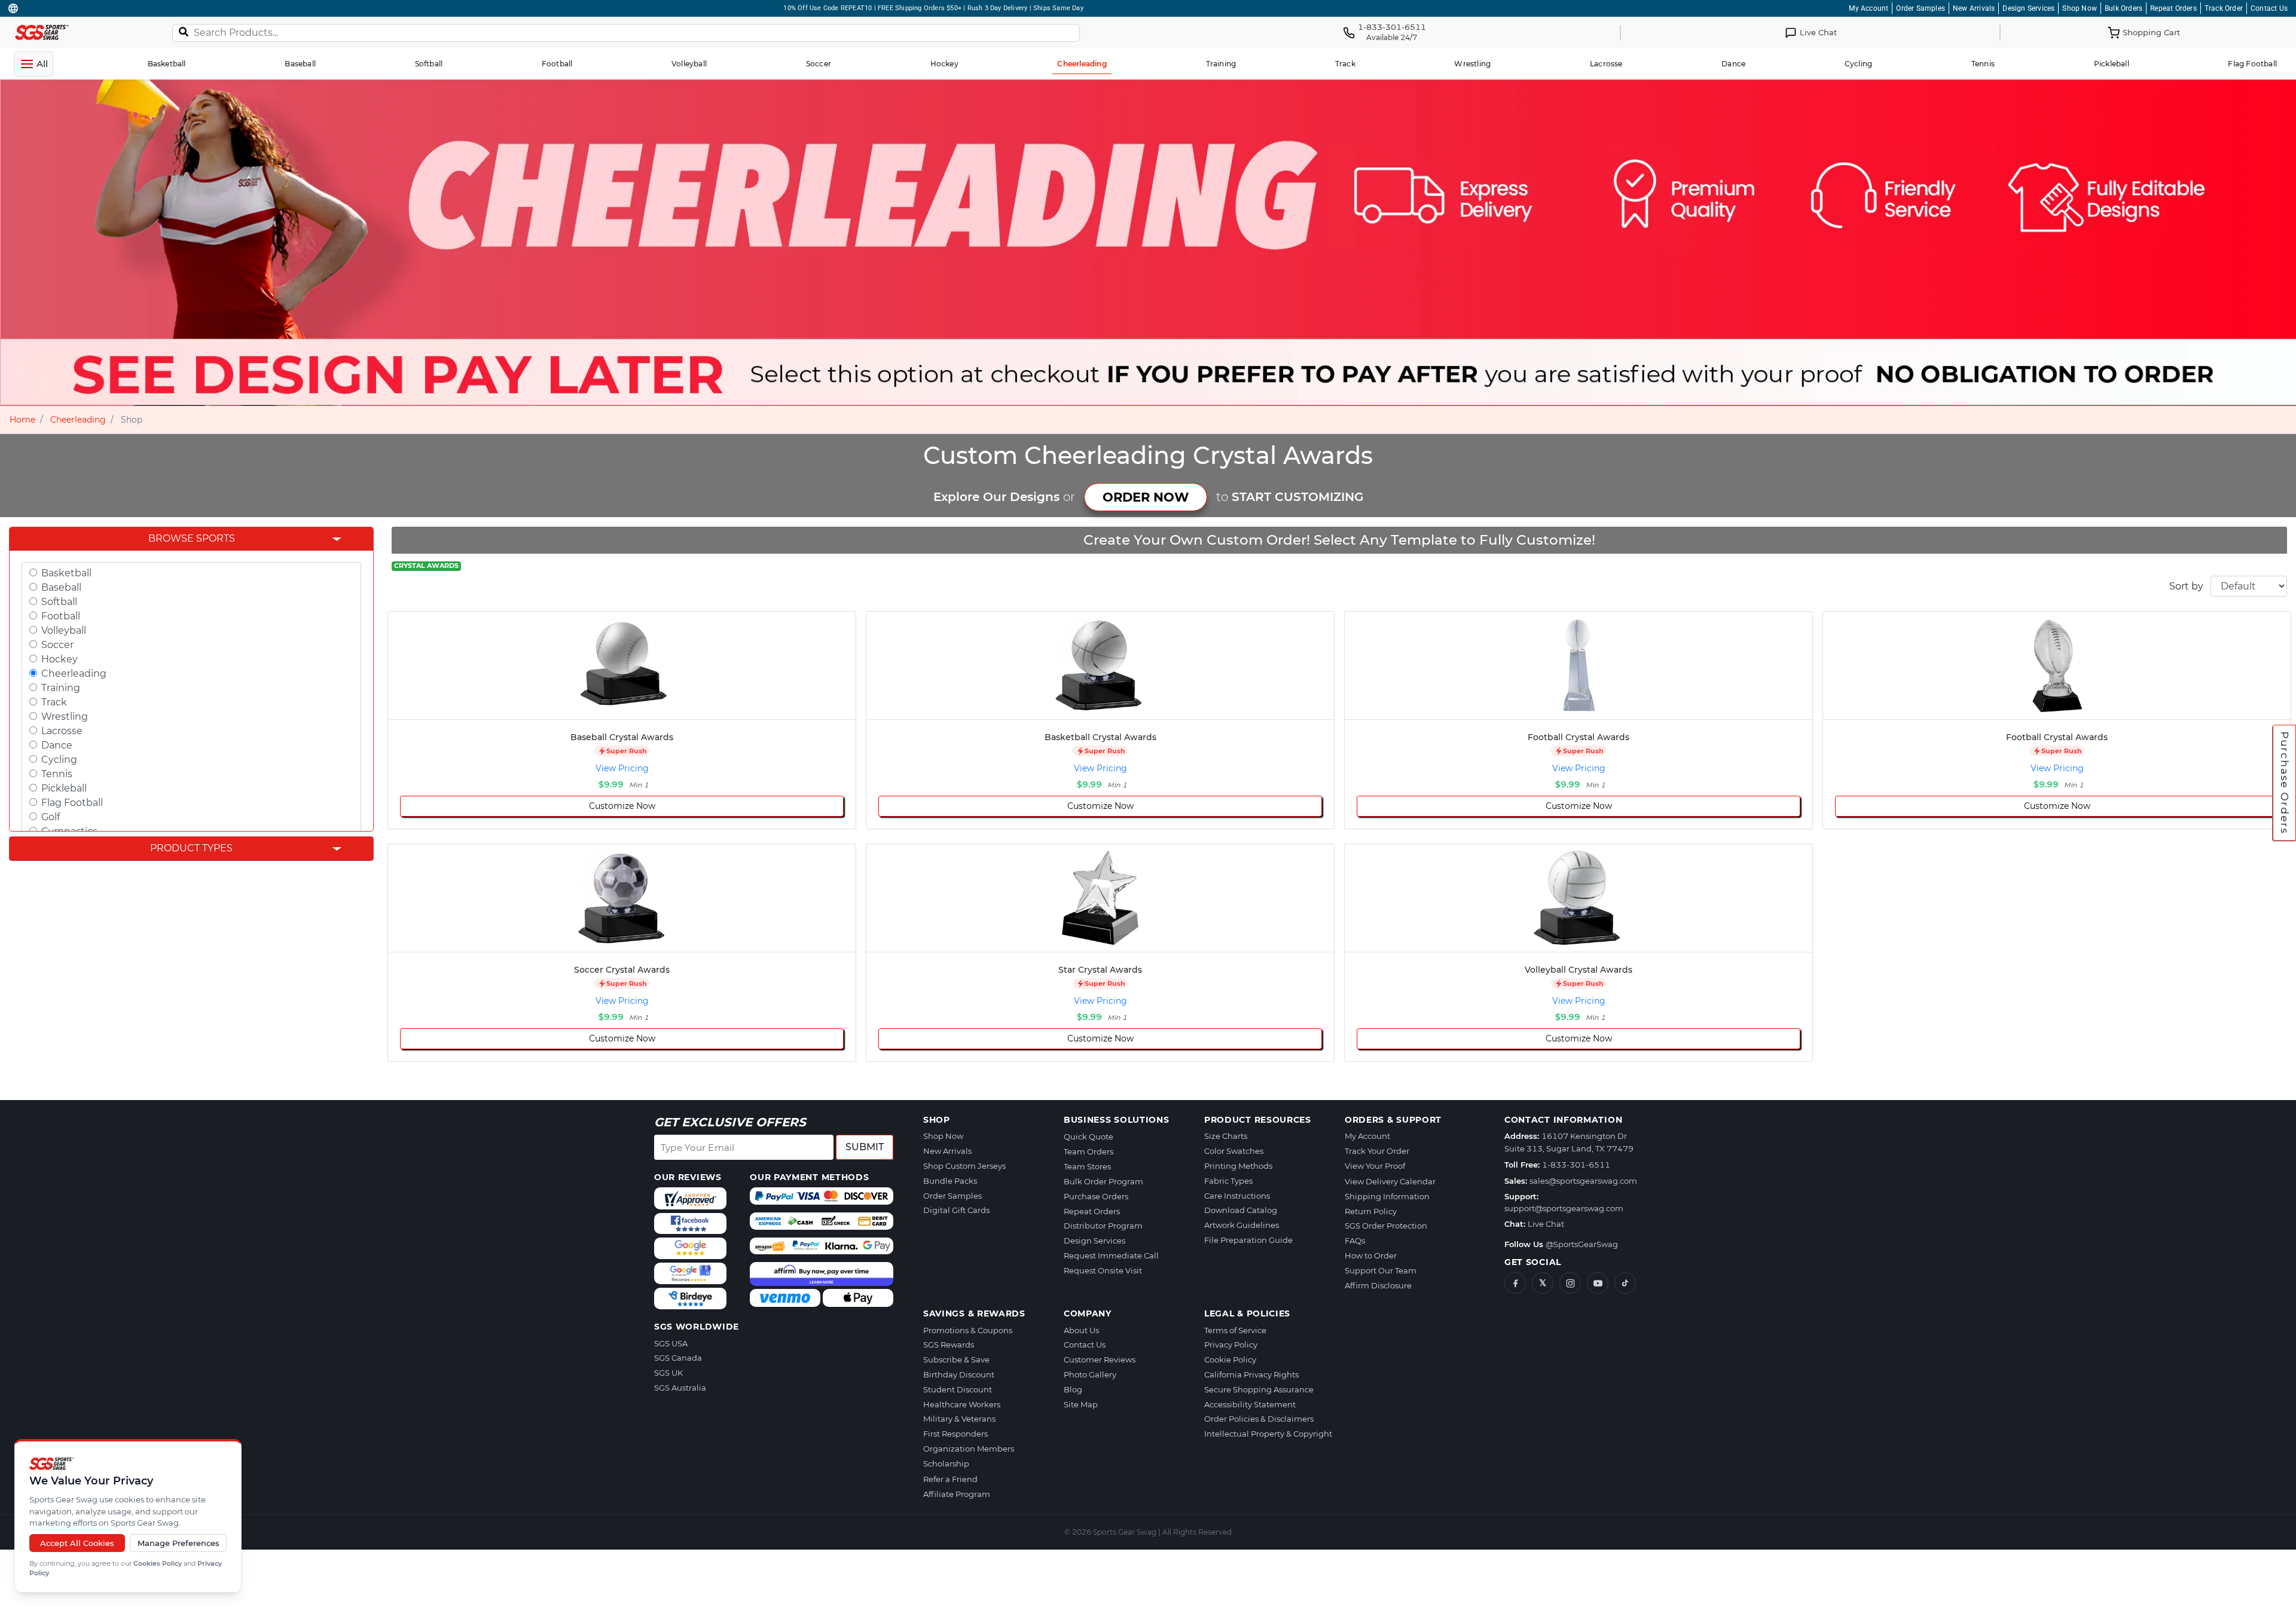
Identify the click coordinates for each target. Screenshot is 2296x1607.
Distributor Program (1103, 1226)
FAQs (1355, 1241)
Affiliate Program (957, 1494)
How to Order (1371, 1255)
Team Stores (1087, 1166)
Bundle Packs (950, 1181)
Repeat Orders (2173, 8)
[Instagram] (1570, 1283)
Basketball (66, 573)
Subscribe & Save (956, 1359)
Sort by (2186, 586)
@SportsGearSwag (1582, 1244)
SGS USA (671, 1343)
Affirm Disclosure (1378, 1285)
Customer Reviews (1100, 1359)
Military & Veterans (959, 1419)
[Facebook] (1515, 1283)
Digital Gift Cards (956, 1210)
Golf (51, 817)
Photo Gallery (1090, 1374)
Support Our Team (1381, 1270)
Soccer (57, 645)
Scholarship (946, 1464)
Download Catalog (1241, 1210)
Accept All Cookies (77, 1543)
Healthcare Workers (962, 1404)
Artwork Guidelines (1242, 1225)
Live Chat (1546, 1224)
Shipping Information (1387, 1196)
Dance (57, 745)
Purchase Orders (2285, 783)
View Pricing (622, 768)
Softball (59, 602)
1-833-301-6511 (1576, 1165)
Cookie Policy (1230, 1359)
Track (54, 702)
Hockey (59, 659)
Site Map (1081, 1404)
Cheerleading (78, 420)
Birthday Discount (959, 1374)
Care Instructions (1237, 1196)
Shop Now (2080, 8)
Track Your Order (1377, 1151)
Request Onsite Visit (1103, 1270)
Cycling (59, 760)
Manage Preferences (178, 1543)
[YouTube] (1598, 1283)
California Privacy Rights (1251, 1374)
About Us (1081, 1330)
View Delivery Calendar (1390, 1181)
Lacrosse (62, 731)
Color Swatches (1234, 1151)
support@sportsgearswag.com (1564, 1208)
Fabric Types (1228, 1181)
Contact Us (2269, 8)
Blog (1073, 1389)
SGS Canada (678, 1358)
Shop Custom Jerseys (964, 1166)
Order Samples (1921, 8)
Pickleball (64, 788)
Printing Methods (1238, 1166)
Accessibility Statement (1250, 1404)
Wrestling (65, 717)
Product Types (191, 848)
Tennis (57, 774)
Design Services (2028, 8)
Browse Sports (192, 538)
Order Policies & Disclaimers (1259, 1419)
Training (61, 688)
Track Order (2224, 8)
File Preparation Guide (1248, 1240)
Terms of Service (1235, 1330)
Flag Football (72, 803)
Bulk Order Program (1103, 1181)
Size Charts (1226, 1136)
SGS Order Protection (1386, 1226)
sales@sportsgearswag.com (1583, 1181)
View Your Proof (1375, 1166)
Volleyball (64, 630)
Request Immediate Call (1111, 1255)
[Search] (184, 31)
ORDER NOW (1146, 497)
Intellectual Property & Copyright (1268, 1434)
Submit (865, 1147)
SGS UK (668, 1373)
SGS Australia (680, 1388)
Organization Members (969, 1449)
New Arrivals (1974, 8)
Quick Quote (1089, 1136)
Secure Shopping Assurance (1259, 1389)
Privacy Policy (1231, 1345)
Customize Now (622, 806)
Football (61, 616)
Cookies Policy (158, 1563)
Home (22, 420)
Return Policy (1371, 1211)
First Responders (955, 1434)
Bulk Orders (2124, 8)
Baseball (61, 587)
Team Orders (1089, 1151)
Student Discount (958, 1389)
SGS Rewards (949, 1345)
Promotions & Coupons (968, 1330)
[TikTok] (1625, 1283)
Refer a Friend (950, 1479)
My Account (1868, 8)
